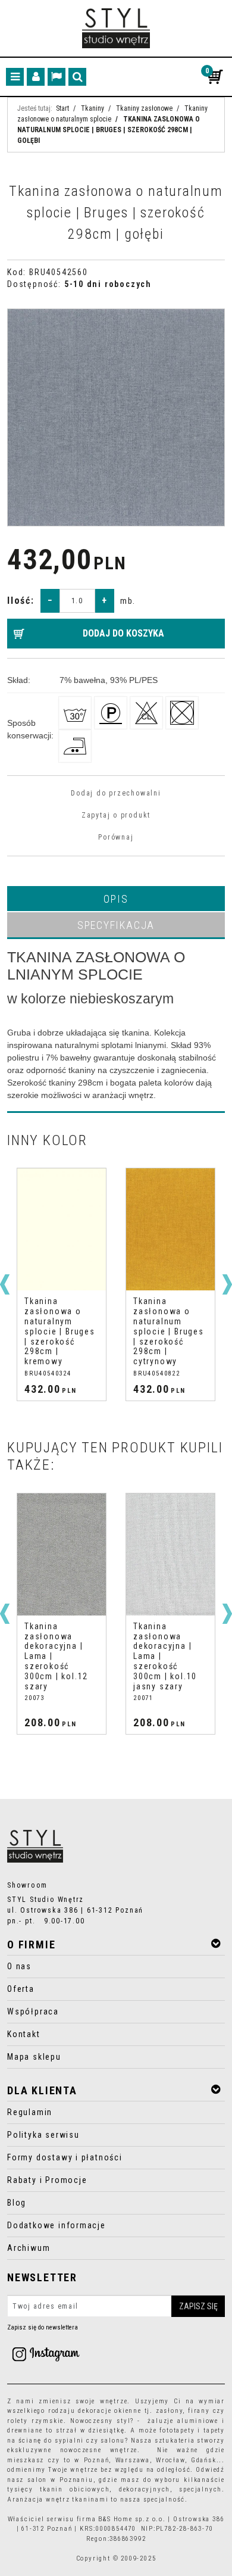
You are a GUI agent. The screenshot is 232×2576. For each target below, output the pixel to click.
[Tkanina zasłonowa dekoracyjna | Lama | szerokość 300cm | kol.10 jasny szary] (170, 1554)
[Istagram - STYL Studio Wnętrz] (46, 2353)
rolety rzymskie (35, 2421)
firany (199, 2411)
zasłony (170, 2411)
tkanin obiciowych (75, 2489)
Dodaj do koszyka (123, 633)
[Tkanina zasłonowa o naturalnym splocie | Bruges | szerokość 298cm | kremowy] (62, 1229)
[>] (227, 1284)
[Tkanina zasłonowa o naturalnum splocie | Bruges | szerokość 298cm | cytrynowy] (170, 1229)
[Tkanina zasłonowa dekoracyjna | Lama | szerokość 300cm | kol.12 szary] (62, 1554)
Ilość (21, 601)
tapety (214, 2430)
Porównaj (116, 837)
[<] (5, 1284)
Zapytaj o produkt (116, 815)
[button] (116, 899)
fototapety (177, 2430)
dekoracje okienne (110, 2411)
